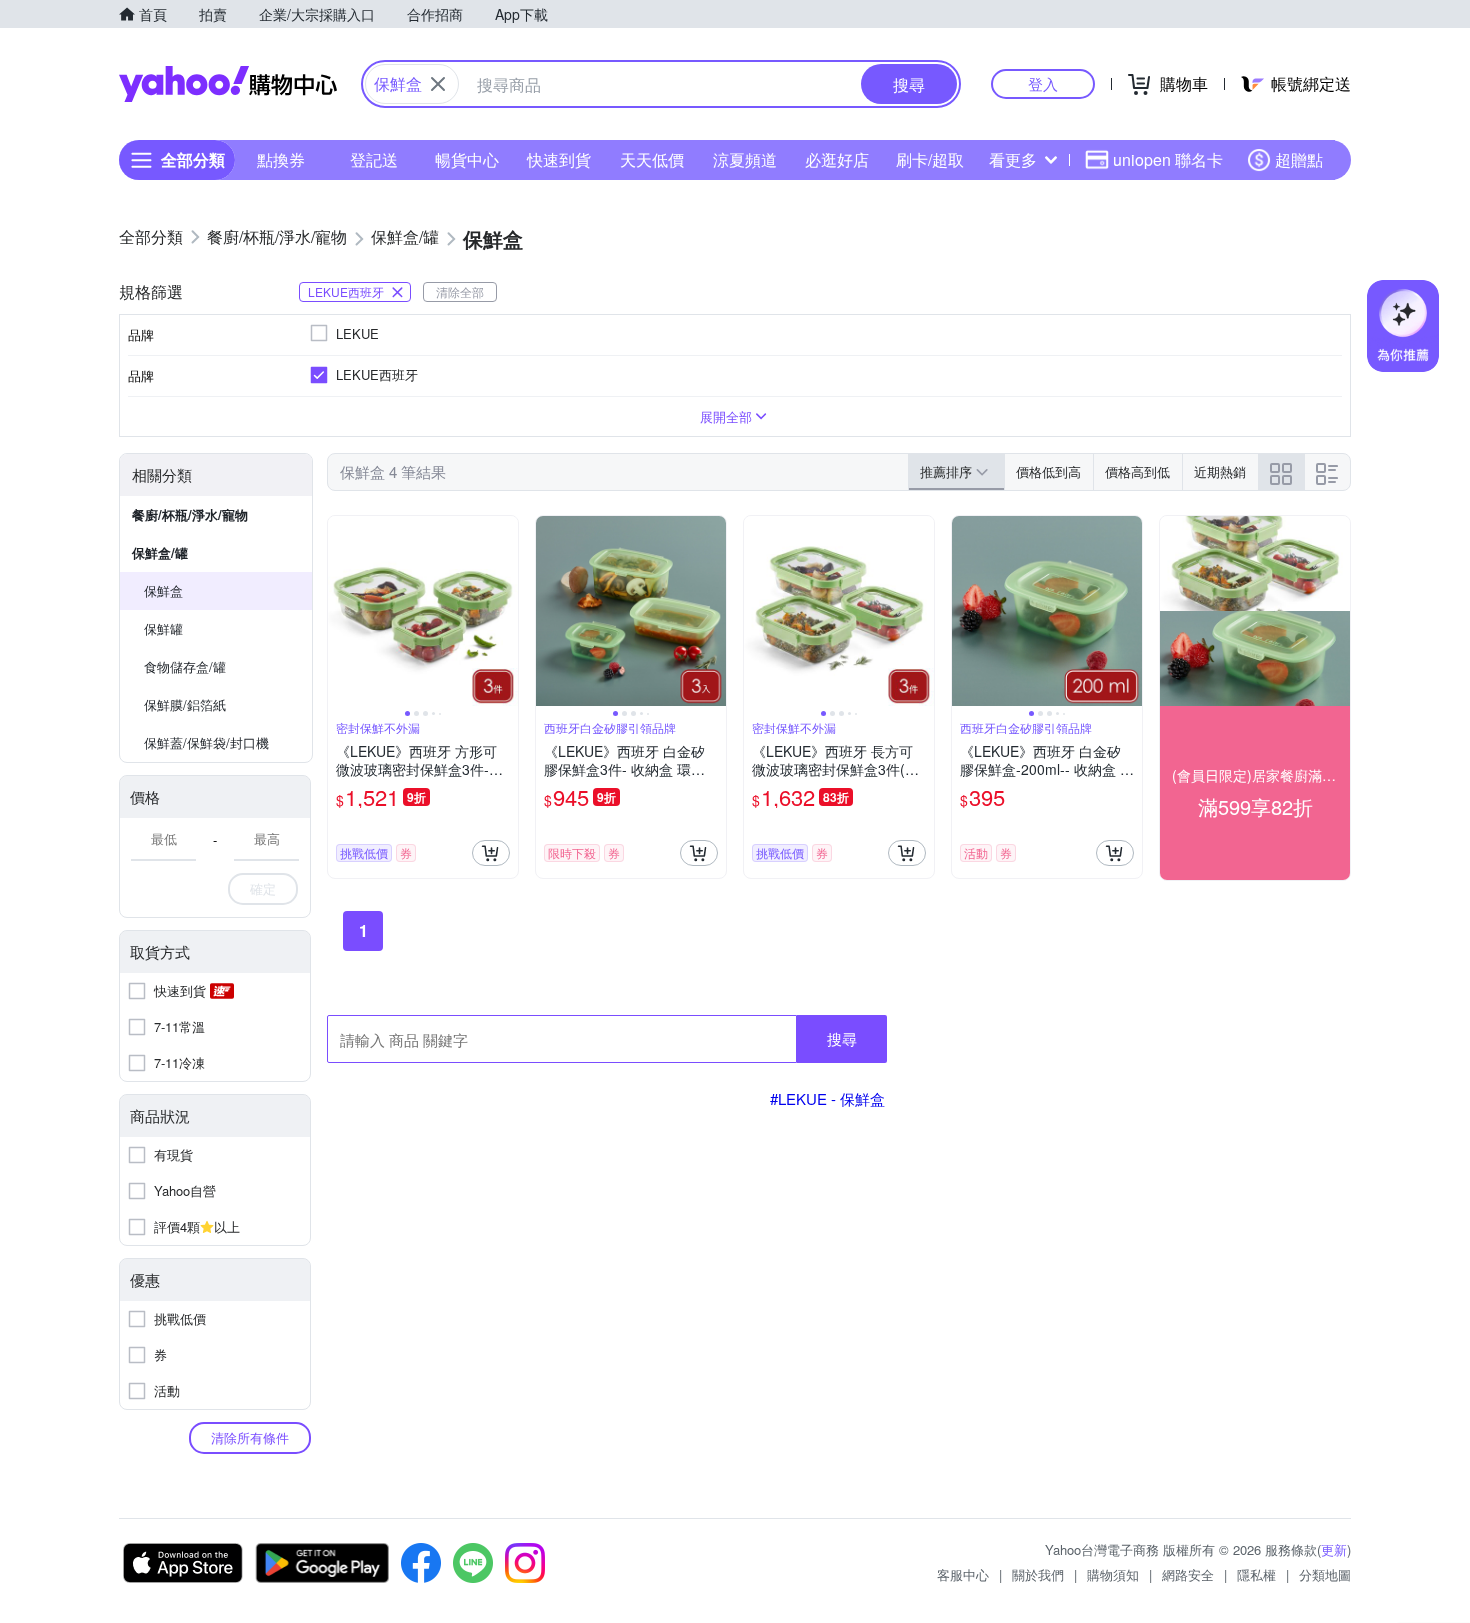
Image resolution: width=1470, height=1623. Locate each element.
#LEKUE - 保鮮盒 (827, 1098)
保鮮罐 (163, 628)
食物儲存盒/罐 (185, 666)
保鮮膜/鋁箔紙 (185, 704)
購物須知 (1113, 1574)
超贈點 (1299, 159)
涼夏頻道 (745, 159)
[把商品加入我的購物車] (491, 853)
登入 (1043, 83)
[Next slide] (505, 611)
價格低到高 (1048, 471)
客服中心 (963, 1574)
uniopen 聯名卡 (1168, 159)
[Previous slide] (341, 611)
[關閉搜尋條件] (438, 84)
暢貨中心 (467, 159)
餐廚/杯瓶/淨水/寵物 (190, 514)
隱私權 (1256, 1574)
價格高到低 (1137, 471)
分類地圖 (1325, 1574)
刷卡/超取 (930, 159)
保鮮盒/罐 (160, 552)
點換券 (281, 159)
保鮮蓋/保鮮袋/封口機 (206, 742)
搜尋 (842, 1038)
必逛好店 (837, 159)
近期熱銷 (1220, 471)
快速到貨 (559, 159)
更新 (1334, 1549)
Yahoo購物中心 (228, 84)
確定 (263, 888)
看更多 (1013, 159)
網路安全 (1188, 1574)
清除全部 (460, 291)
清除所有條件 (250, 1437)
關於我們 (1038, 1574)
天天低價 (652, 159)
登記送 (374, 159)
